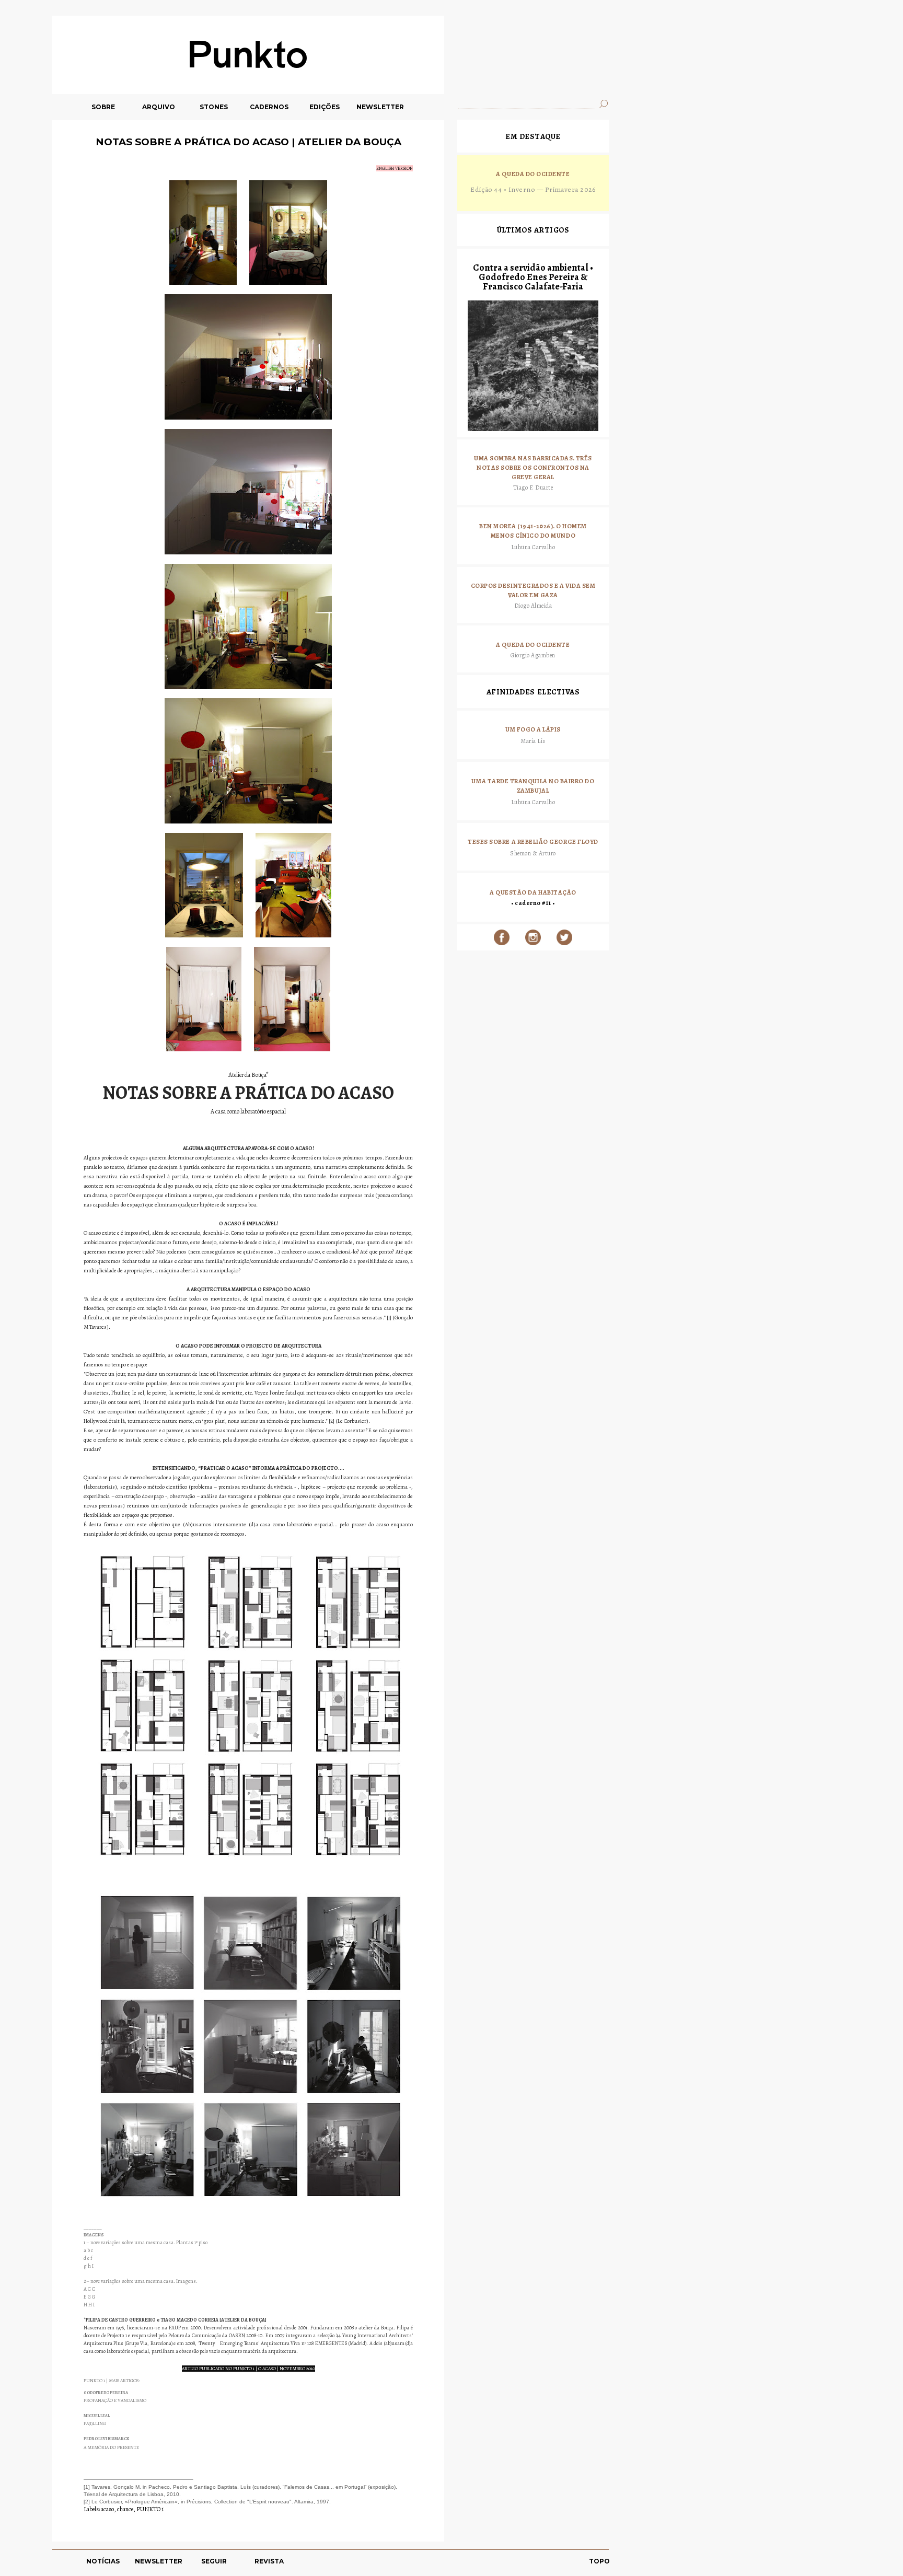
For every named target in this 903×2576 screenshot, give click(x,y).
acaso (107, 2509)
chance (125, 2509)
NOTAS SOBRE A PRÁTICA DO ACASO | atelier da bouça (248, 142)
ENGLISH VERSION (395, 168)
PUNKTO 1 (150, 2509)
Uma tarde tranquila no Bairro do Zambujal (533, 786)
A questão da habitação (533, 892)
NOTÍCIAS (103, 2561)
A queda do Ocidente (533, 645)
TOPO (599, 2561)
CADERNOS (269, 107)
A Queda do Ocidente (533, 174)
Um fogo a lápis (533, 729)
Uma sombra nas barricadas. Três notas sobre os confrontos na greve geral (533, 467)
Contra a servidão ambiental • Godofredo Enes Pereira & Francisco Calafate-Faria (533, 277)
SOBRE (103, 107)
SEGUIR (214, 2561)
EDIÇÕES (325, 107)
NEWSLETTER (380, 107)
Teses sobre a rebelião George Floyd (533, 842)
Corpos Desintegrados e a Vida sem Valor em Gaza (533, 590)
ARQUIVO (159, 107)
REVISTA (269, 2561)
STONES (214, 107)
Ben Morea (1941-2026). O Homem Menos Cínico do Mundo (533, 531)
